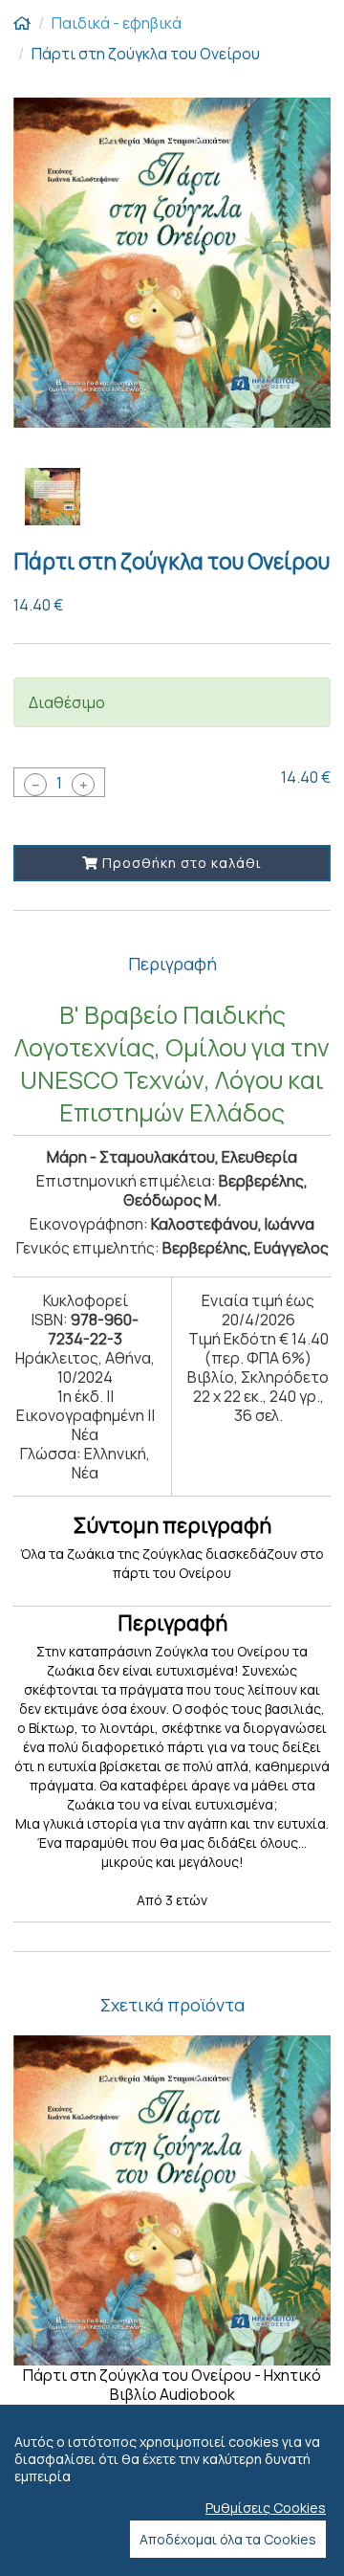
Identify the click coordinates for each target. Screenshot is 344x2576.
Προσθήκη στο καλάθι (180, 863)
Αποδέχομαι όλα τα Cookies (228, 2539)
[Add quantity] (83, 785)
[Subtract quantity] (35, 785)
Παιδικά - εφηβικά (117, 23)
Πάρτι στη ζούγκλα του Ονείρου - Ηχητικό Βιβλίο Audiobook (172, 2385)
